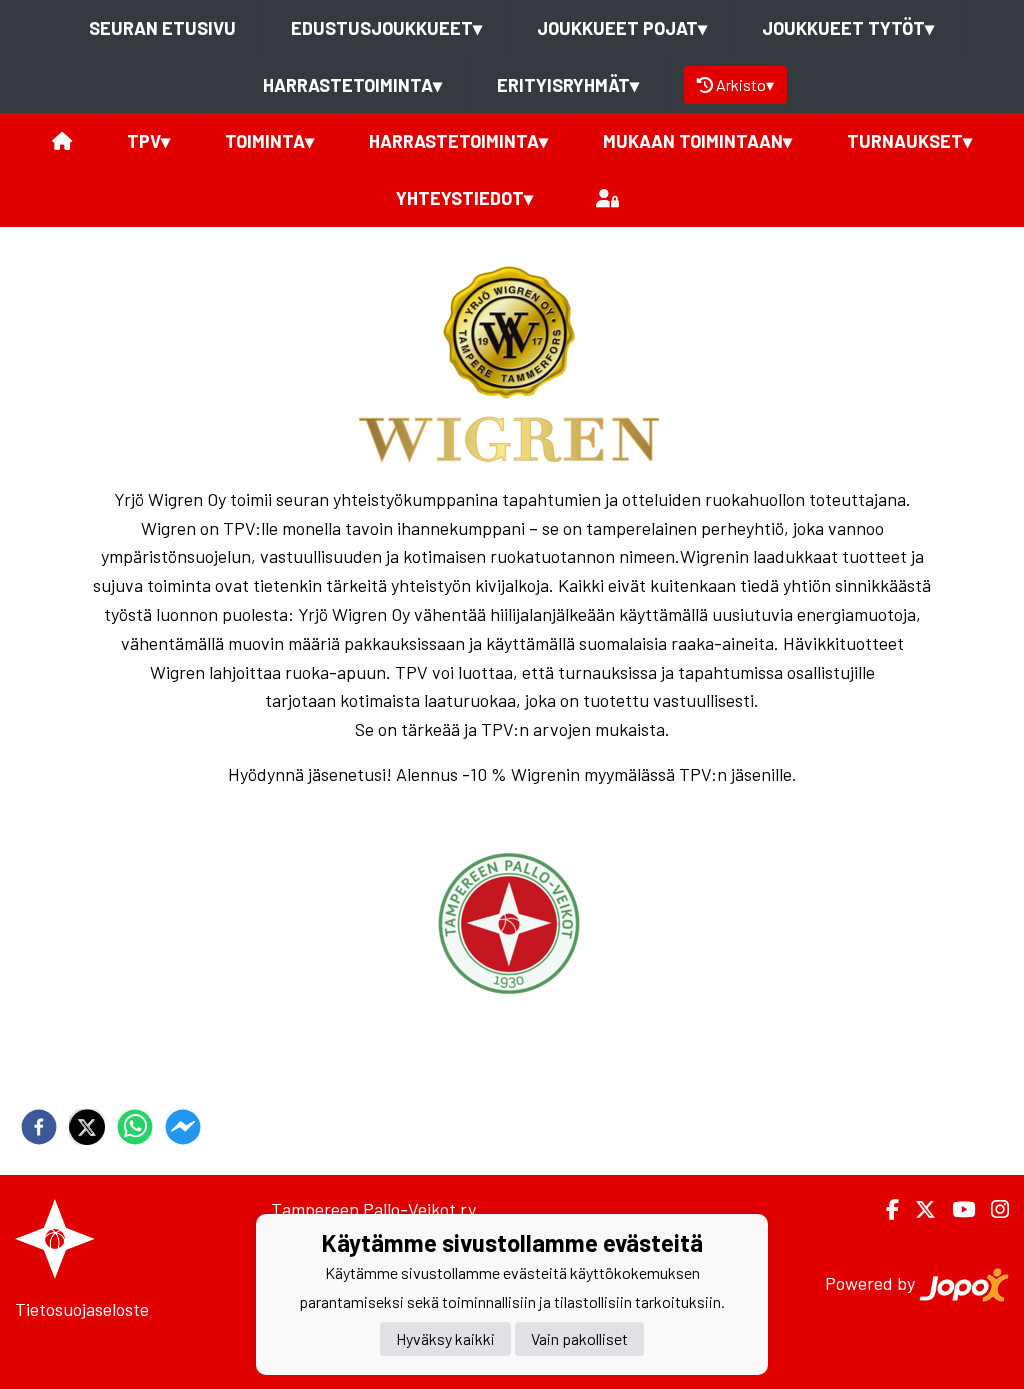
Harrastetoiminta (352, 85)
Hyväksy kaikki (445, 1338)
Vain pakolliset (579, 1338)
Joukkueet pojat (622, 28)
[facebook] (39, 1127)
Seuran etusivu (162, 28)
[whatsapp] (135, 1127)
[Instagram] (992, 1209)
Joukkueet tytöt (848, 28)
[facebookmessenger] (183, 1127)
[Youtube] (955, 1209)
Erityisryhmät (568, 85)
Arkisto (745, 84)
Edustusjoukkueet (386, 28)
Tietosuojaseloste (82, 1309)
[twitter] (87, 1127)
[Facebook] (884, 1209)
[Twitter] (917, 1209)
